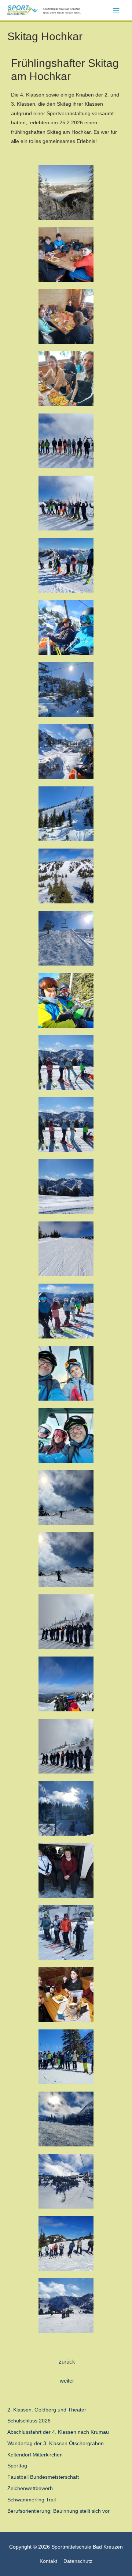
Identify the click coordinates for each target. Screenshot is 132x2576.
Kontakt (48, 2561)
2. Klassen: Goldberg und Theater (47, 2410)
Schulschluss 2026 (29, 2421)
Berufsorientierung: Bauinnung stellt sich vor (58, 2511)
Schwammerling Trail (32, 2500)
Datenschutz (78, 2561)
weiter (67, 2381)
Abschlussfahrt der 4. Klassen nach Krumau (58, 2432)
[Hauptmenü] (116, 10)
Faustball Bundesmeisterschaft (43, 2477)
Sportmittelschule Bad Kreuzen (61, 9)
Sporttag (17, 2466)
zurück (67, 2362)
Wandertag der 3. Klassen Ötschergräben (56, 2443)
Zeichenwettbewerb (30, 2488)
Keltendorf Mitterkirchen (35, 2455)
